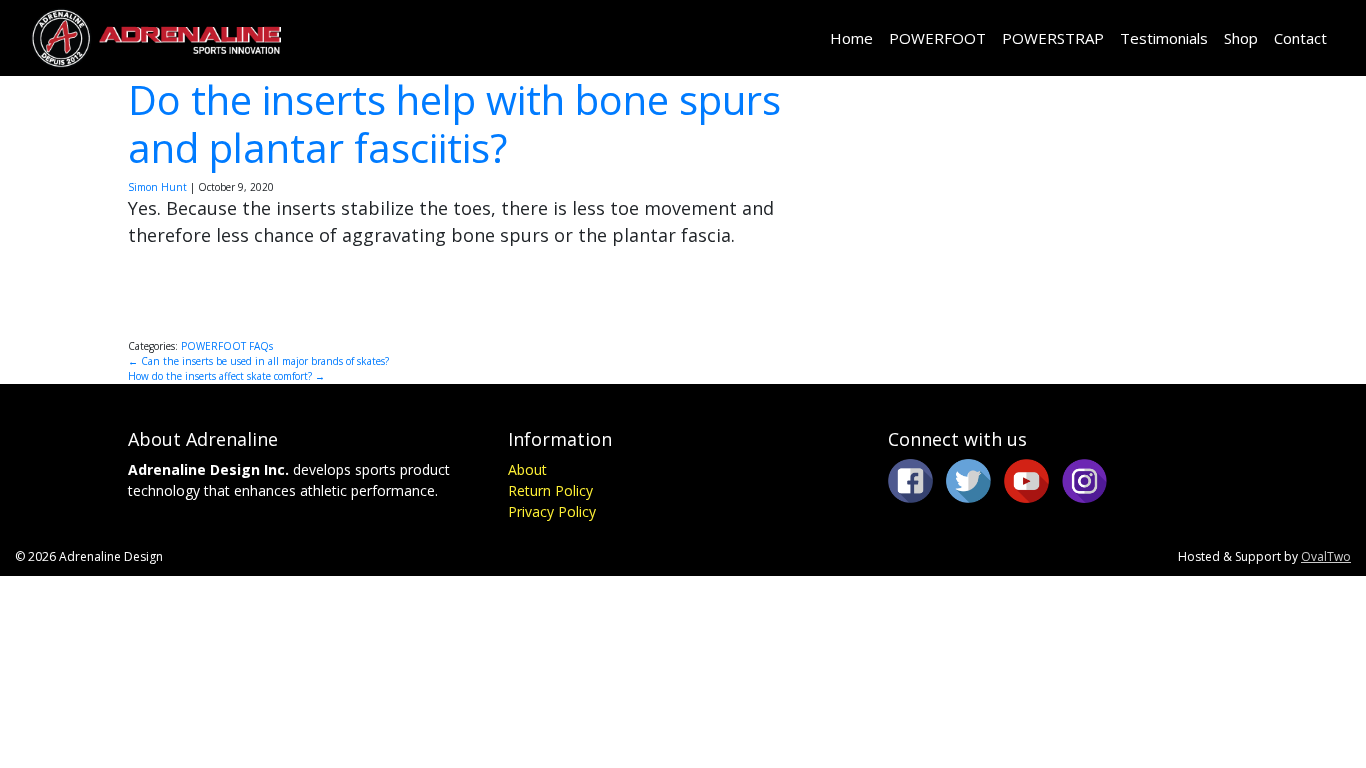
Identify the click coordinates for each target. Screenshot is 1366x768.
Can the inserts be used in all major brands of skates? (258, 361)
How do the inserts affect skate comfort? (226, 376)
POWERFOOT (937, 38)
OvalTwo (1326, 556)
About (527, 469)
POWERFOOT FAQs (227, 346)
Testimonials (1164, 38)
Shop (1241, 38)
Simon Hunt (157, 187)
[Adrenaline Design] (156, 38)
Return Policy (550, 490)
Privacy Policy (552, 511)
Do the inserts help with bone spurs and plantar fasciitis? (454, 123)
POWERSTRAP (1053, 38)
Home (851, 38)
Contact (1300, 38)
